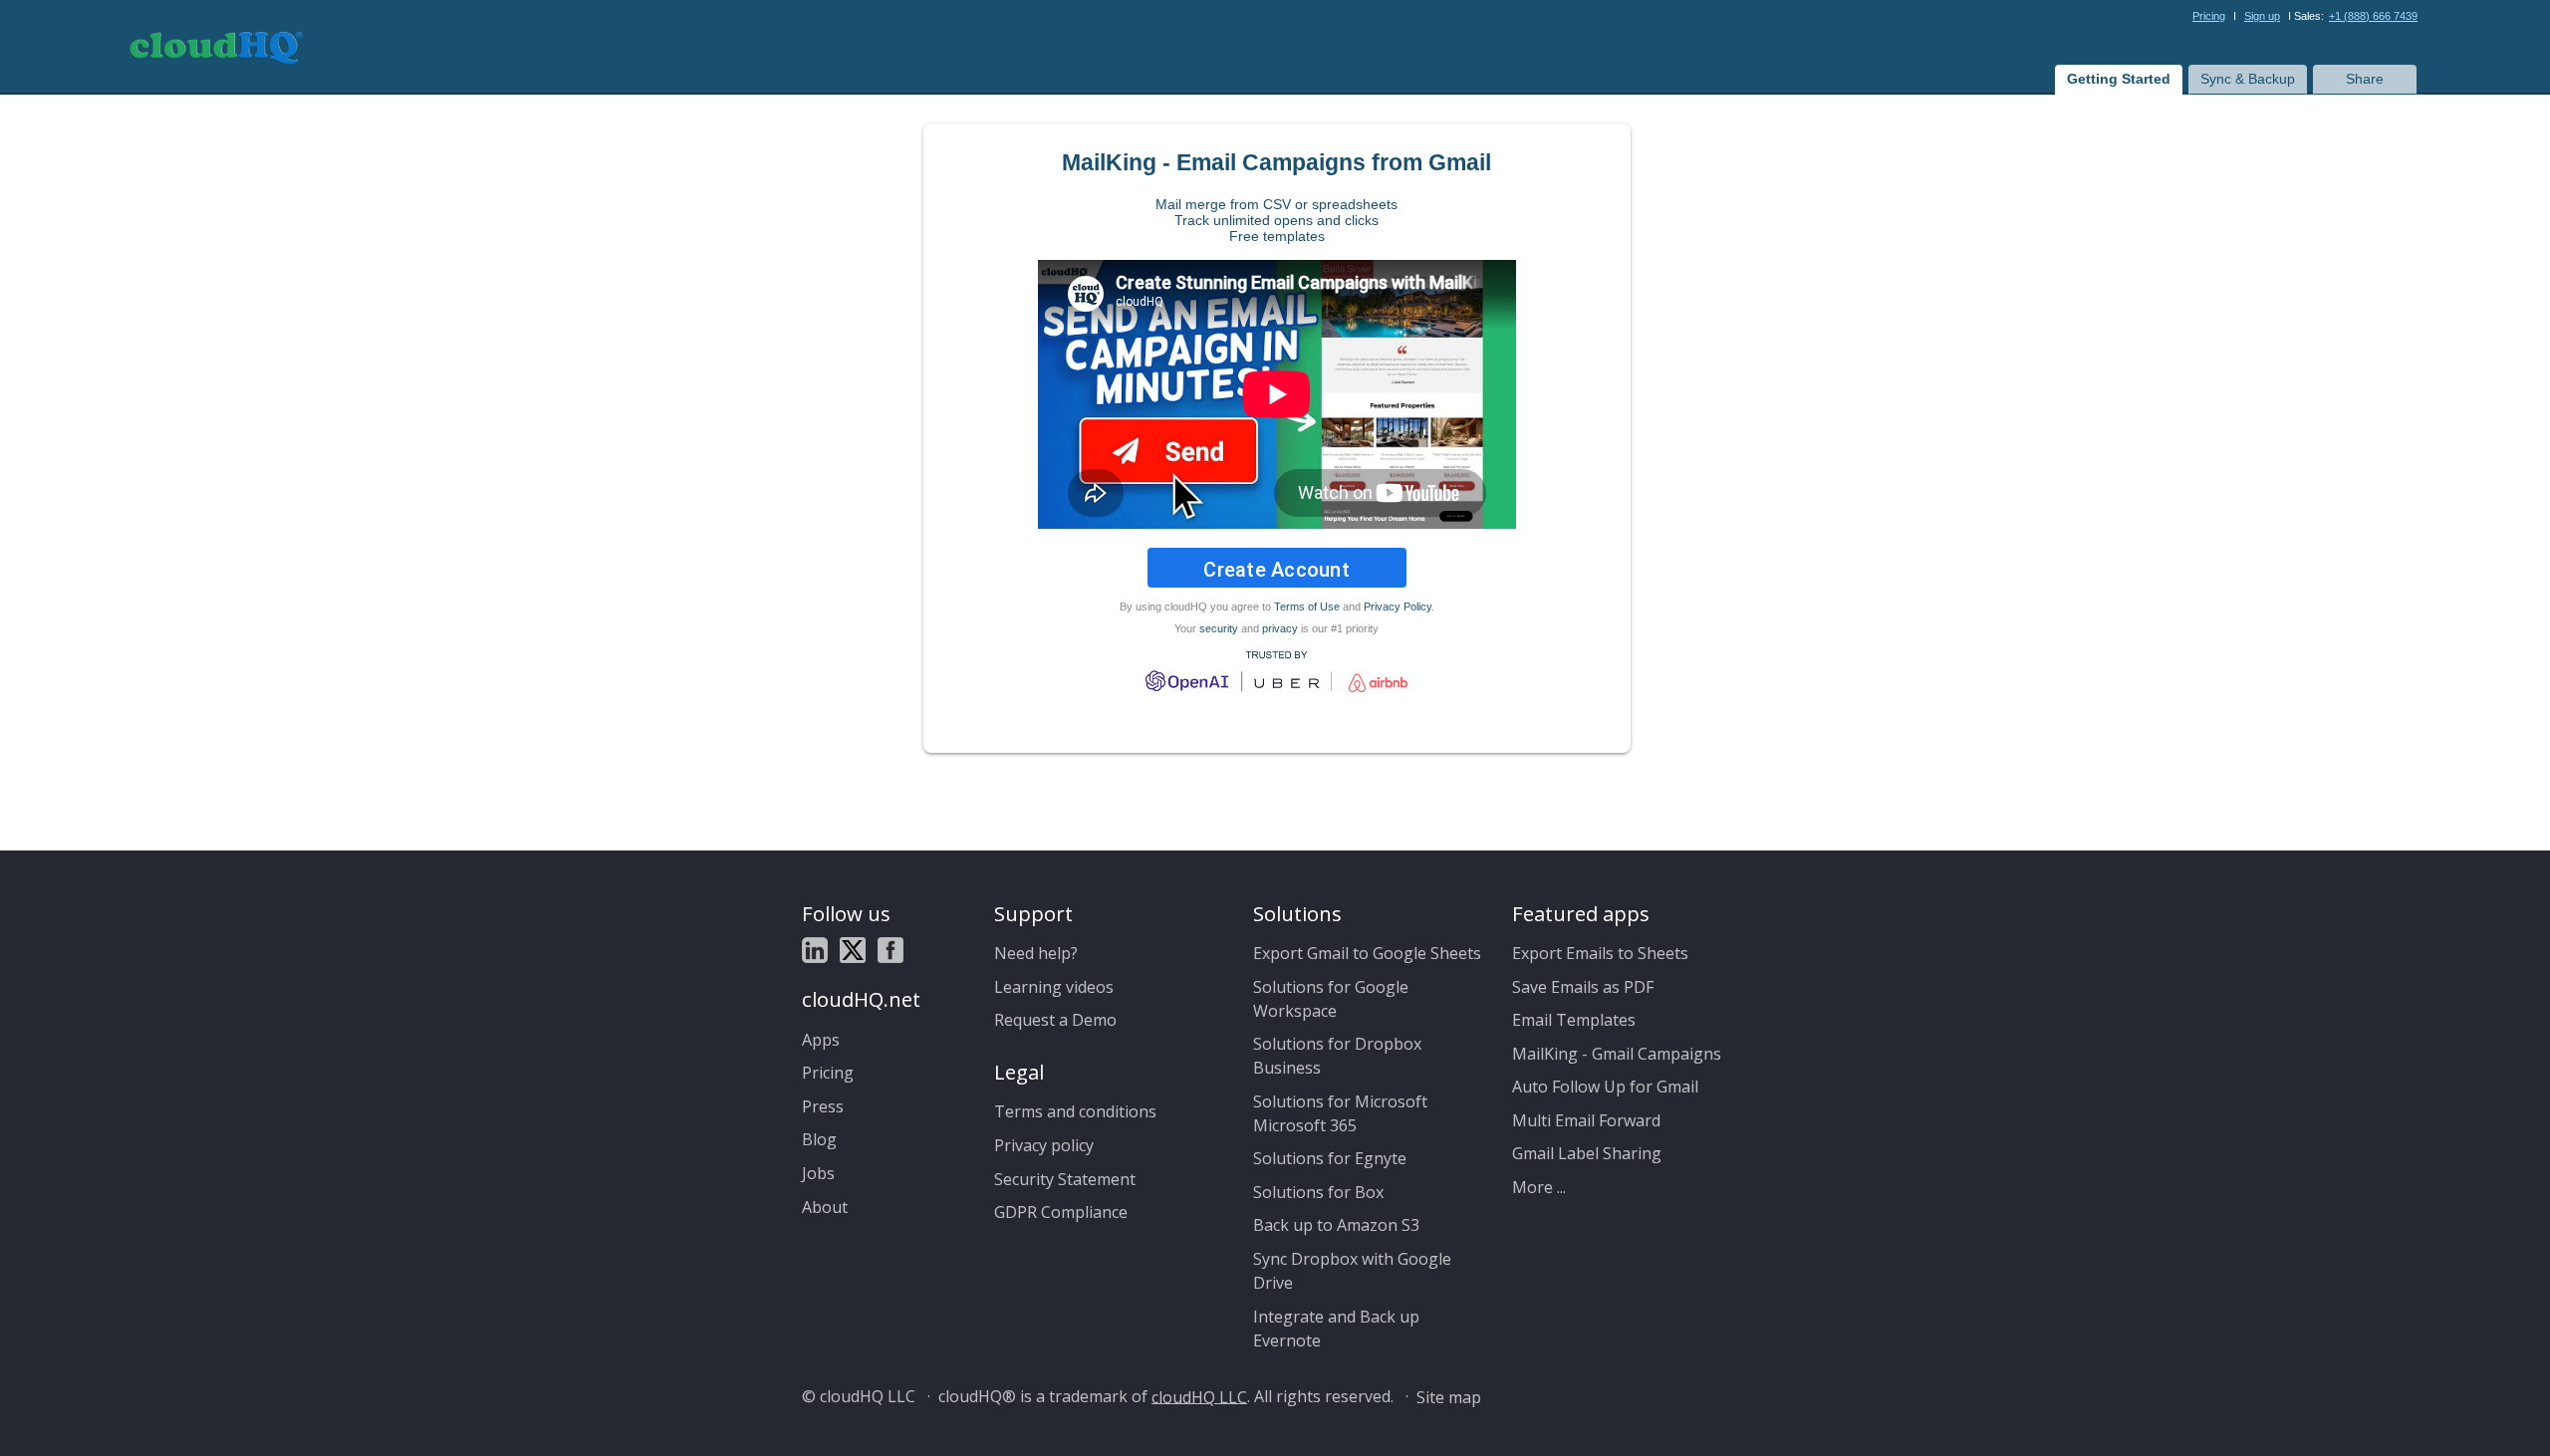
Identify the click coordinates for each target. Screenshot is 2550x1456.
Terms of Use (1307, 607)
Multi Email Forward (1586, 1120)
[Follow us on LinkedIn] (815, 950)
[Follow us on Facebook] (891, 950)
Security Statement (1065, 1179)
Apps (821, 1040)
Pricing (2209, 16)
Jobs (818, 1173)
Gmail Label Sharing (1587, 1153)
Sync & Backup (2248, 79)
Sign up (2262, 16)
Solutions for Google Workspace (1331, 999)
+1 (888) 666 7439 (2373, 16)
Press (823, 1106)
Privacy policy (1044, 1145)
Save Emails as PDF (1583, 987)
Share (2365, 79)
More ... (1539, 1187)
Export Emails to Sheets (1600, 953)
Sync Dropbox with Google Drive (1352, 1271)
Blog (819, 1139)
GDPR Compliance (1061, 1212)
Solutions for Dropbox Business (1337, 1056)
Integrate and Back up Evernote (1336, 1329)
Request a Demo (1055, 1020)
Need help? (1036, 953)
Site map (1449, 1396)
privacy (1280, 628)
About (825, 1207)
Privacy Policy (1398, 607)
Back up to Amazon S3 (1336, 1225)
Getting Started (2119, 79)
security (1219, 628)
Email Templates (1574, 1020)
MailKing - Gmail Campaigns (1617, 1054)
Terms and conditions (1075, 1111)
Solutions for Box (1318, 1192)
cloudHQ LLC (1199, 1396)
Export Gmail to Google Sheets (1367, 953)
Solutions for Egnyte (1330, 1158)
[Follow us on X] (853, 950)
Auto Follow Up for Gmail (1605, 1087)
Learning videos (1054, 987)
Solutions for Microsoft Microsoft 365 (1340, 1113)
